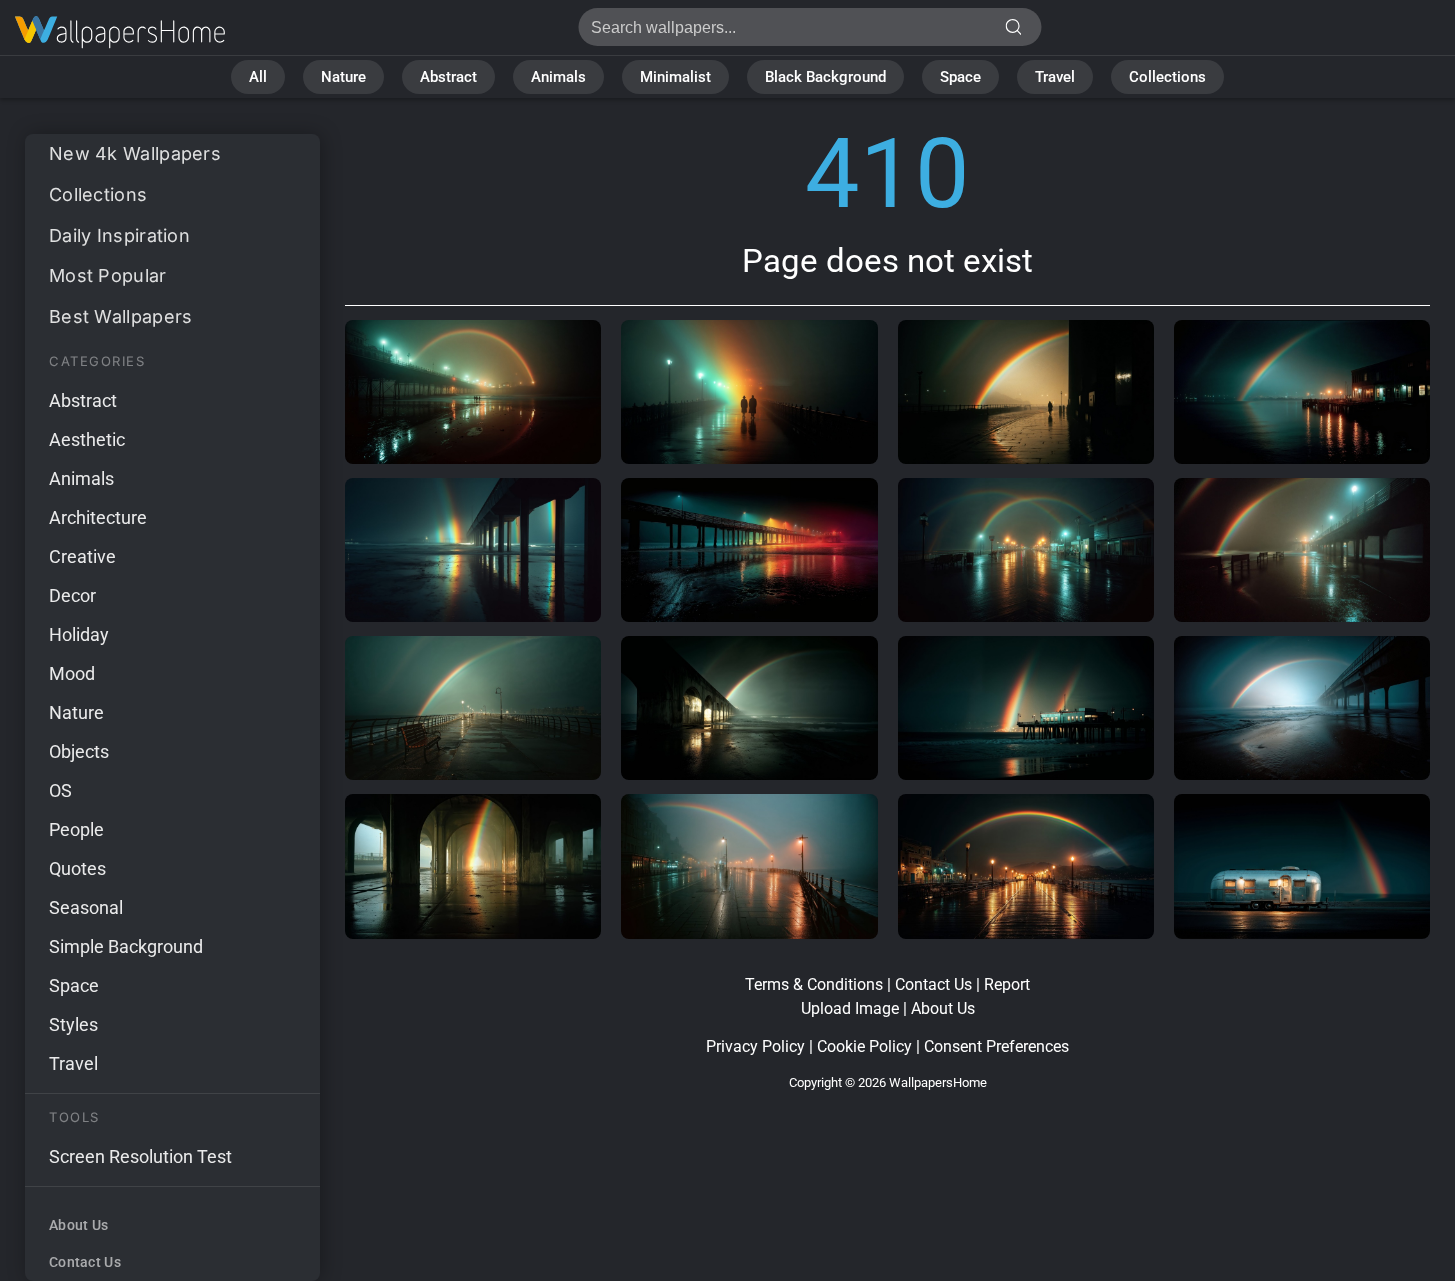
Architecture (98, 517)
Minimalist (675, 77)
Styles (73, 1024)
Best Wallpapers (121, 316)
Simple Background (126, 946)
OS (60, 790)
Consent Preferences (996, 1046)
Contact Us (85, 1262)
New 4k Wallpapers (135, 153)
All (258, 77)
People (76, 829)
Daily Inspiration (119, 235)
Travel (1055, 77)
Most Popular (108, 275)
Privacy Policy (755, 1046)
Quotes (77, 868)
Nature (343, 77)
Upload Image (850, 1008)
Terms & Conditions (814, 984)
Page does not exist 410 (120, 32)
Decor (72, 595)
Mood (72, 673)
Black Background (825, 77)
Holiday (79, 634)
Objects (79, 751)
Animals (558, 77)
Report (1007, 984)
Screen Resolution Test (140, 1156)
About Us (78, 1225)
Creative (82, 556)
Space (960, 77)
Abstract (448, 77)
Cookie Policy (864, 1046)
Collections (1167, 77)
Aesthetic (87, 439)
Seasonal (86, 907)
